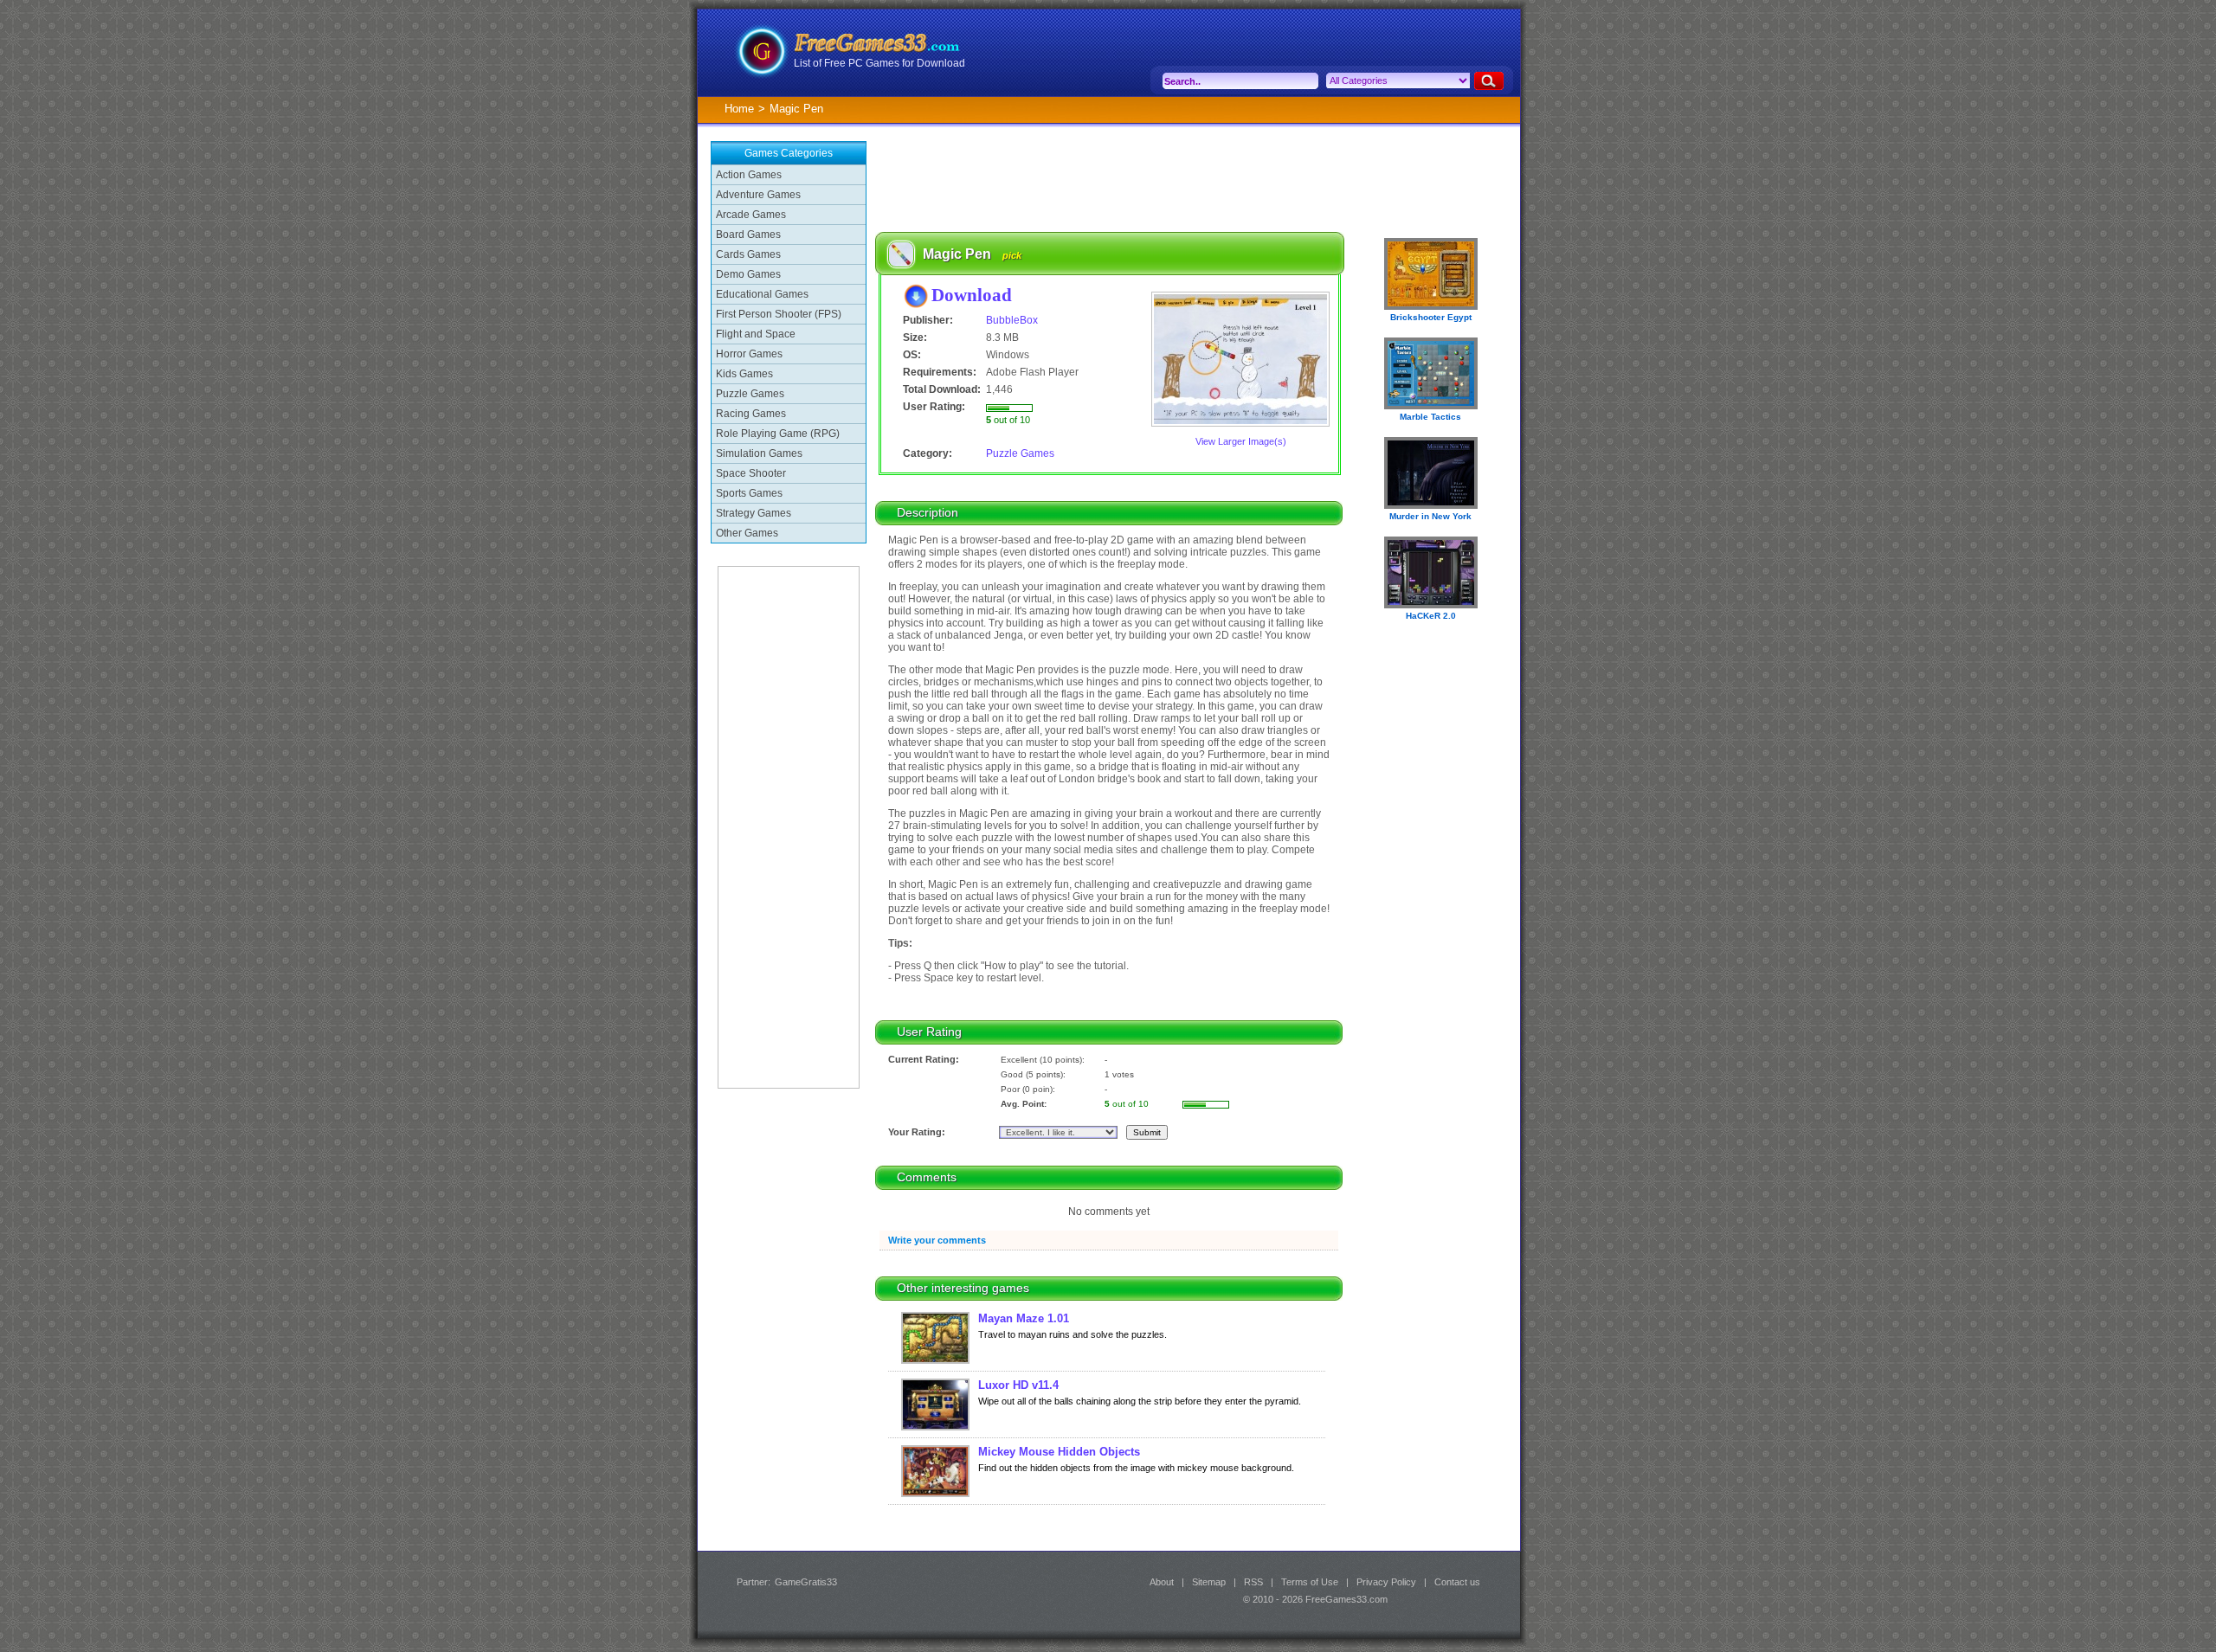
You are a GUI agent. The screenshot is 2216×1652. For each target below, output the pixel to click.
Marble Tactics (1430, 417)
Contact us (1457, 1582)
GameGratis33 (806, 1582)
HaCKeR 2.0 (1431, 616)
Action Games (749, 175)
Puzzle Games (750, 394)
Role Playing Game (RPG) (778, 434)
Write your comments (937, 1240)
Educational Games (762, 294)
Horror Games (749, 354)
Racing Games (751, 414)
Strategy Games (754, 513)
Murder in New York (1430, 516)
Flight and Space (756, 334)
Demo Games (748, 274)
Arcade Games (751, 215)
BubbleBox (1012, 320)
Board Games (748, 235)
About (1162, 1582)
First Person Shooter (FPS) (779, 314)
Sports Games (749, 493)
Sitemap (1209, 1582)
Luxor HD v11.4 (1018, 1385)
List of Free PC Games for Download (879, 63)
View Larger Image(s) (1241, 441)
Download (972, 295)
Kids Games (744, 374)
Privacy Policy (1386, 1582)
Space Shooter (751, 473)
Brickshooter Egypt (1431, 317)
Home (739, 109)
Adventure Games (758, 195)
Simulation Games (759, 453)
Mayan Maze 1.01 (1024, 1318)
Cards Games (748, 254)
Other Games (747, 533)
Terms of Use (1310, 1582)
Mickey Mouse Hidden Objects (1059, 1452)
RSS (1253, 1582)
